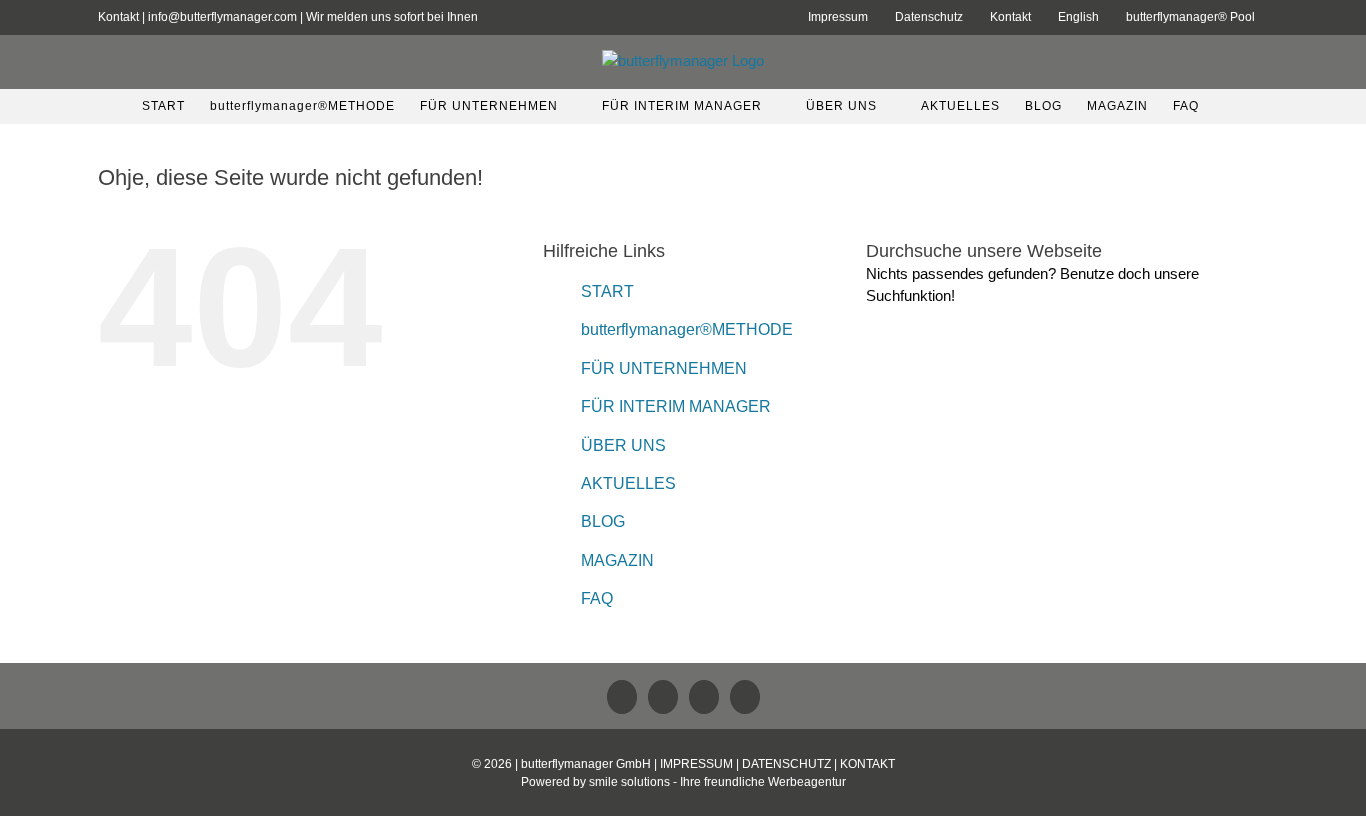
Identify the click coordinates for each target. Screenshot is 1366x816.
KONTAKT (867, 764)
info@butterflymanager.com (222, 17)
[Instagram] (745, 697)
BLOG (603, 521)
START (607, 291)
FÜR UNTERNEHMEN (664, 368)
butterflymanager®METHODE (687, 329)
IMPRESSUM (696, 764)
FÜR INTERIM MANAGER (676, 406)
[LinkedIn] (622, 697)
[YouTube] (704, 697)
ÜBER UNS (623, 445)
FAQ (597, 598)
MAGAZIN (617, 560)
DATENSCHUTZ (786, 764)
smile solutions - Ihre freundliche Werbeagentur (717, 782)
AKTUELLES (628, 483)
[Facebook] (663, 697)
